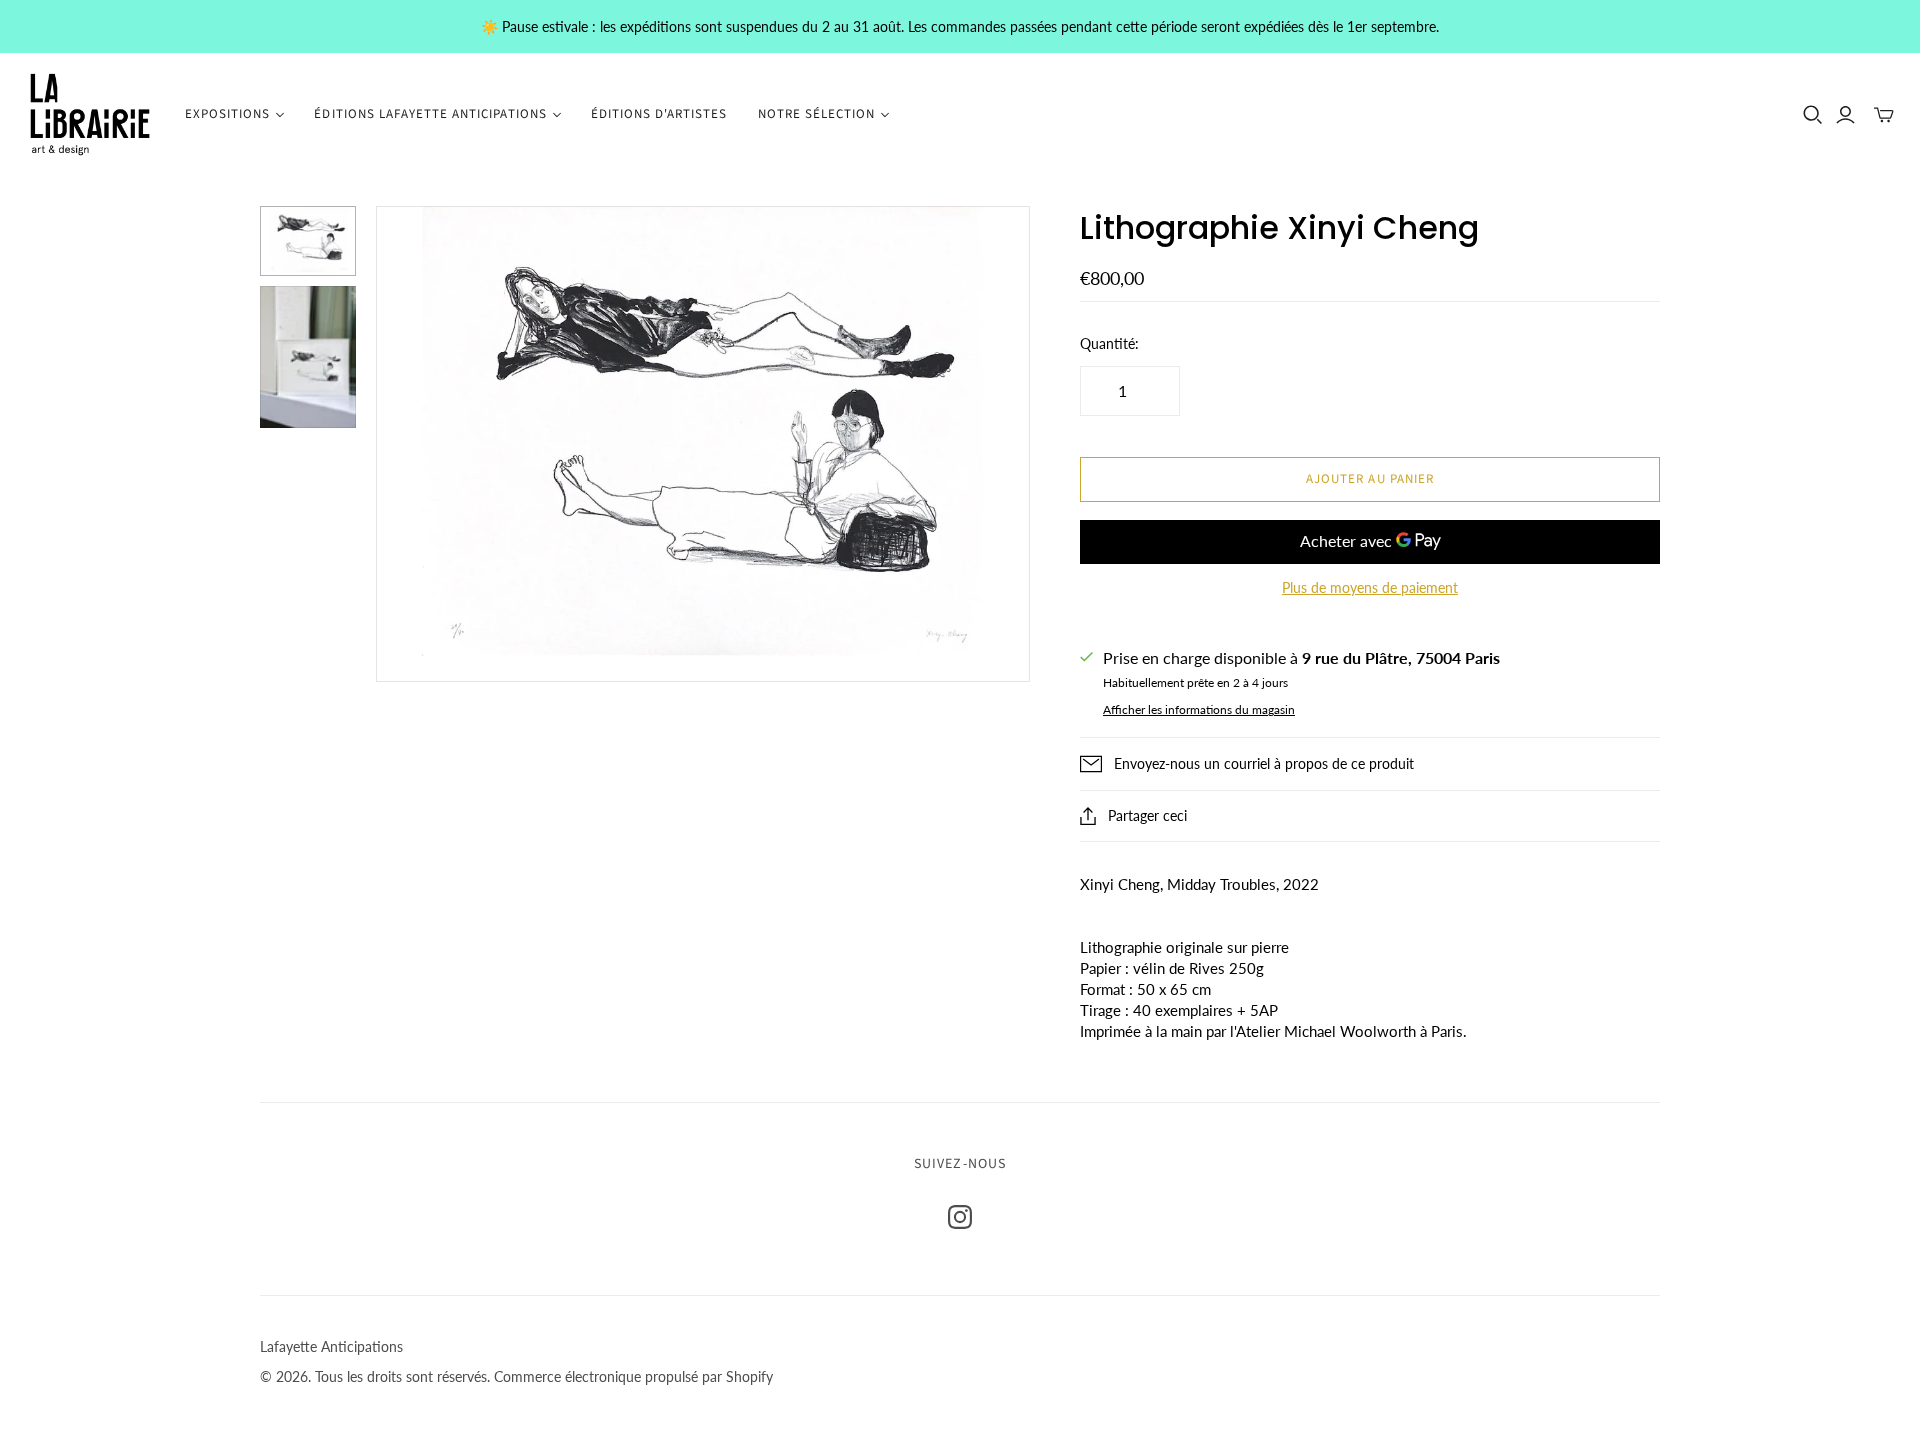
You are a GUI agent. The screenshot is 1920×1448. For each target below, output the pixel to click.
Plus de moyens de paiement (1370, 587)
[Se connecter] (1845, 115)
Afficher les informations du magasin (1199, 709)
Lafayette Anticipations (331, 1346)
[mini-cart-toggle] (1884, 115)
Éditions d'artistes (659, 114)
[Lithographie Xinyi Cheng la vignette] (308, 241)
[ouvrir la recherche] (1813, 115)
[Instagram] (960, 1217)
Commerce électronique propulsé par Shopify (633, 1376)
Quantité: (1109, 343)
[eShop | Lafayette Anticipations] (90, 114)
